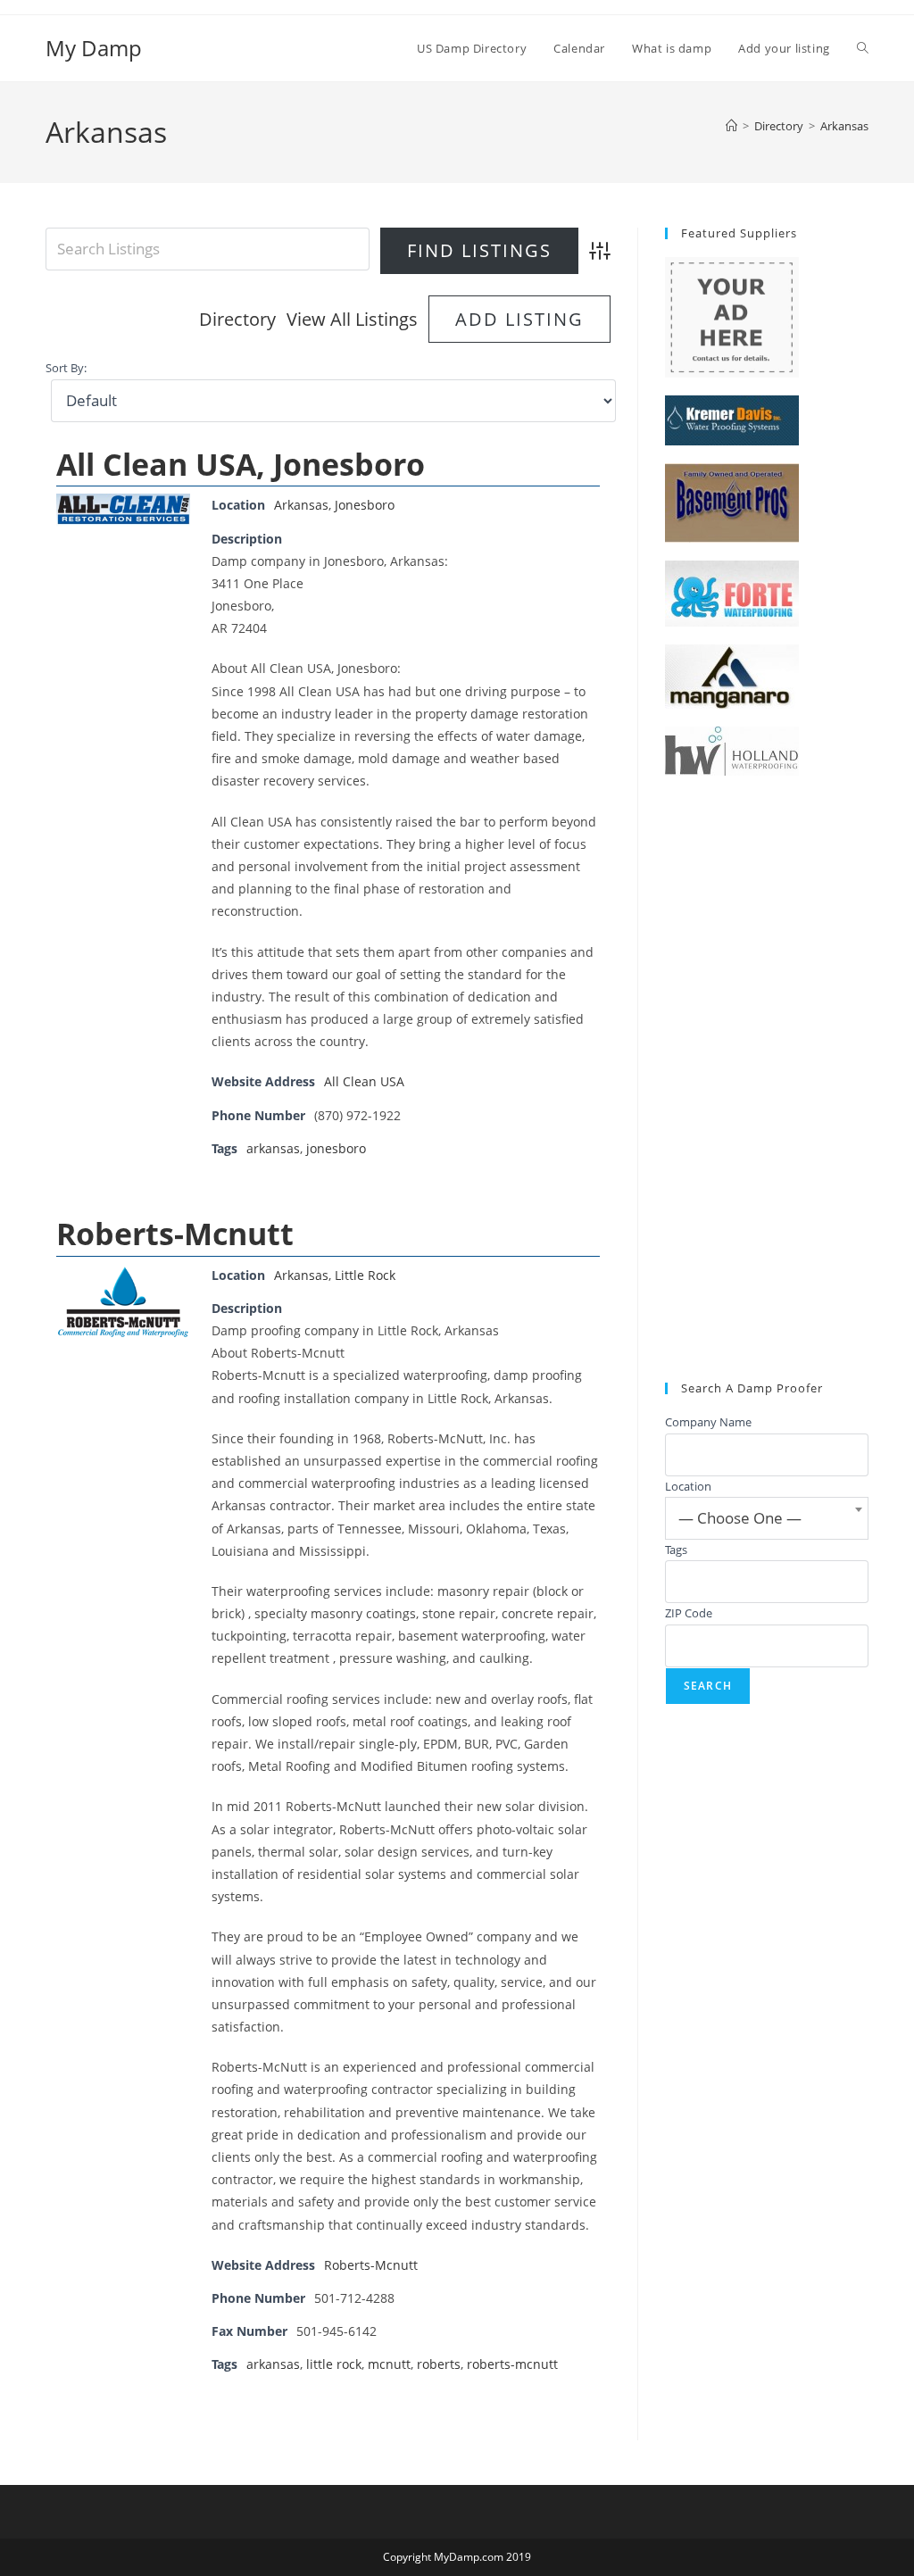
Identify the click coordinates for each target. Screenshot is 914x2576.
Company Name (708, 1422)
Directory (237, 319)
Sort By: (66, 368)
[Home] (731, 126)
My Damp (94, 48)
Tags (676, 1550)
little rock (334, 2364)
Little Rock (365, 1275)
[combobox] (767, 1518)
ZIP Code (689, 1613)
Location (688, 1486)
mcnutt (389, 2364)
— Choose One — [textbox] (740, 1518)
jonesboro (336, 1148)
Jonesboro (365, 505)
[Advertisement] (767, 1079)
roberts (439, 2364)
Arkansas (844, 126)
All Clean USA (364, 1081)
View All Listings (352, 319)
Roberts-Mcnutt (175, 1234)
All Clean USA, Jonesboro (241, 464)
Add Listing (519, 319)
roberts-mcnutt (512, 2364)
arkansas (273, 1148)
